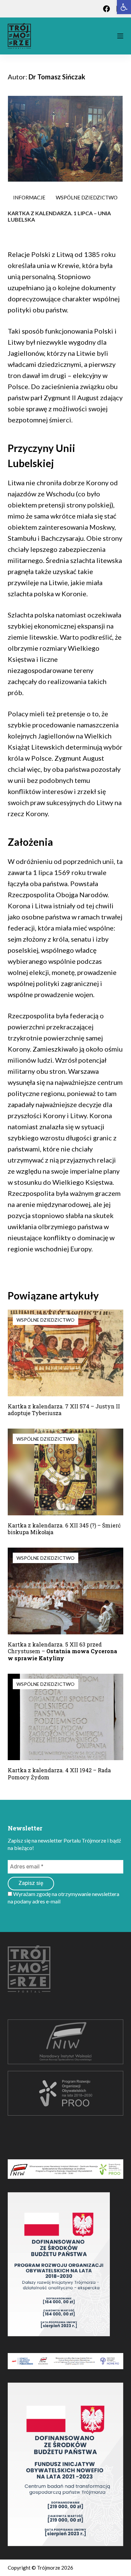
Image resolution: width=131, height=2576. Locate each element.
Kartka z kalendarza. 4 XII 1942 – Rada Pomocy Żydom (59, 1774)
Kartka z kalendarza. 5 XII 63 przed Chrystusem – (62, 1651)
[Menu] (120, 36)
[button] (124, 7)
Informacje (29, 197)
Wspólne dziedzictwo (87, 197)
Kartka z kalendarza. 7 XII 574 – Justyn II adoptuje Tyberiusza (64, 1410)
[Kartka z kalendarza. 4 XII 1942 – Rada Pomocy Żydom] (65, 1717)
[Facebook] (106, 9)
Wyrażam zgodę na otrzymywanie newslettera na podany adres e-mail (63, 1898)
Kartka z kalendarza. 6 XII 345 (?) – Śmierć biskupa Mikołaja (64, 1529)
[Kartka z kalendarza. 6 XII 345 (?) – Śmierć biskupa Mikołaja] (65, 1472)
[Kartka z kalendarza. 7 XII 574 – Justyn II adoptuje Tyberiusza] (65, 1353)
